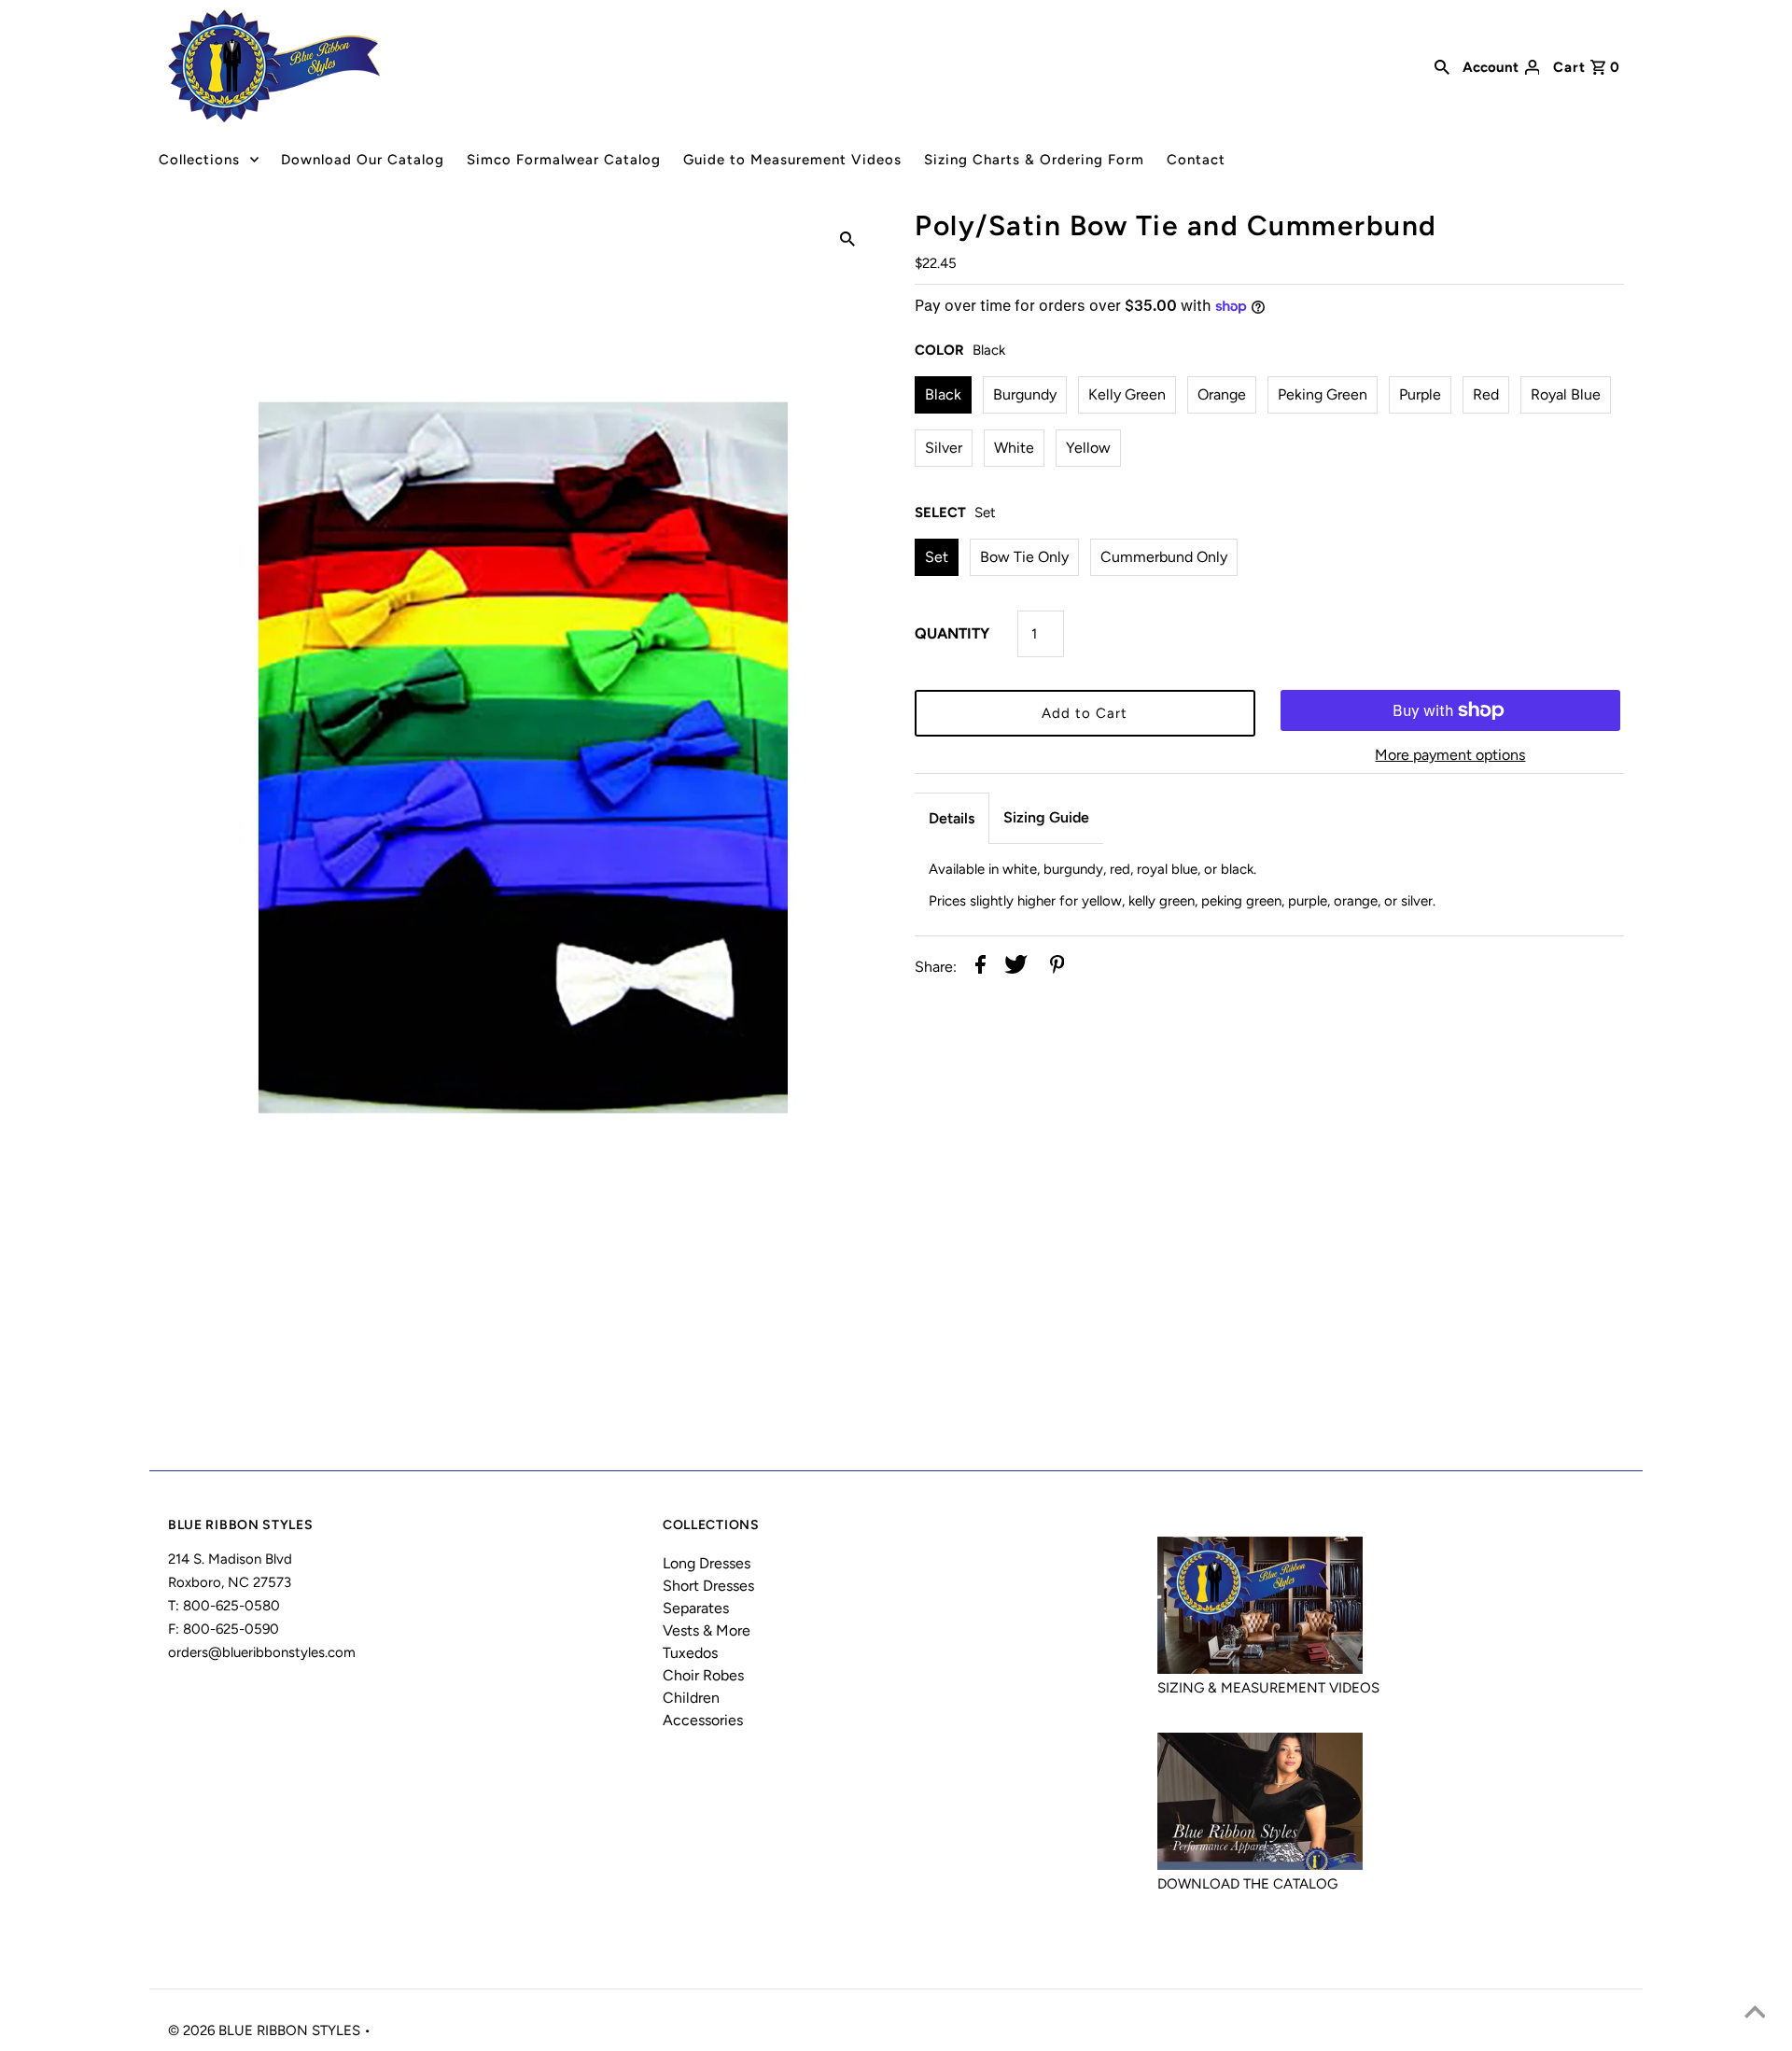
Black (943, 394)
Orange (1222, 394)
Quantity (952, 633)
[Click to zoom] (847, 238)
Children (691, 1698)
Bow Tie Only (1024, 557)
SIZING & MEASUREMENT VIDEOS (1268, 1688)
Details (952, 818)
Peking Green (1323, 394)
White (1014, 448)
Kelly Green (1127, 394)
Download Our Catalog (363, 160)
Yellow (1088, 448)
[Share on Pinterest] (1057, 968)
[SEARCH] (1442, 65)
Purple (1420, 394)
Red (1486, 394)
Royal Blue (1566, 394)
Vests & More (707, 1630)
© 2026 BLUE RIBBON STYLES (266, 2030)
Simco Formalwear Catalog (564, 160)
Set (937, 557)
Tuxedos (690, 1653)
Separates (696, 1608)
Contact (1196, 160)
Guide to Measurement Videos (792, 160)
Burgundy (1025, 394)
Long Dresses (707, 1563)
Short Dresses (708, 1586)
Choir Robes (703, 1675)
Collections (199, 160)
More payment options (1450, 755)
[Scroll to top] (1755, 2014)
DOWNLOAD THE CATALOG (1247, 1884)
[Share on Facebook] (980, 968)
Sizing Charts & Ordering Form (1034, 160)
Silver (944, 448)
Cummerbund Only (1164, 557)
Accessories (703, 1720)
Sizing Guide (1046, 817)
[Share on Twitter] (1016, 968)
